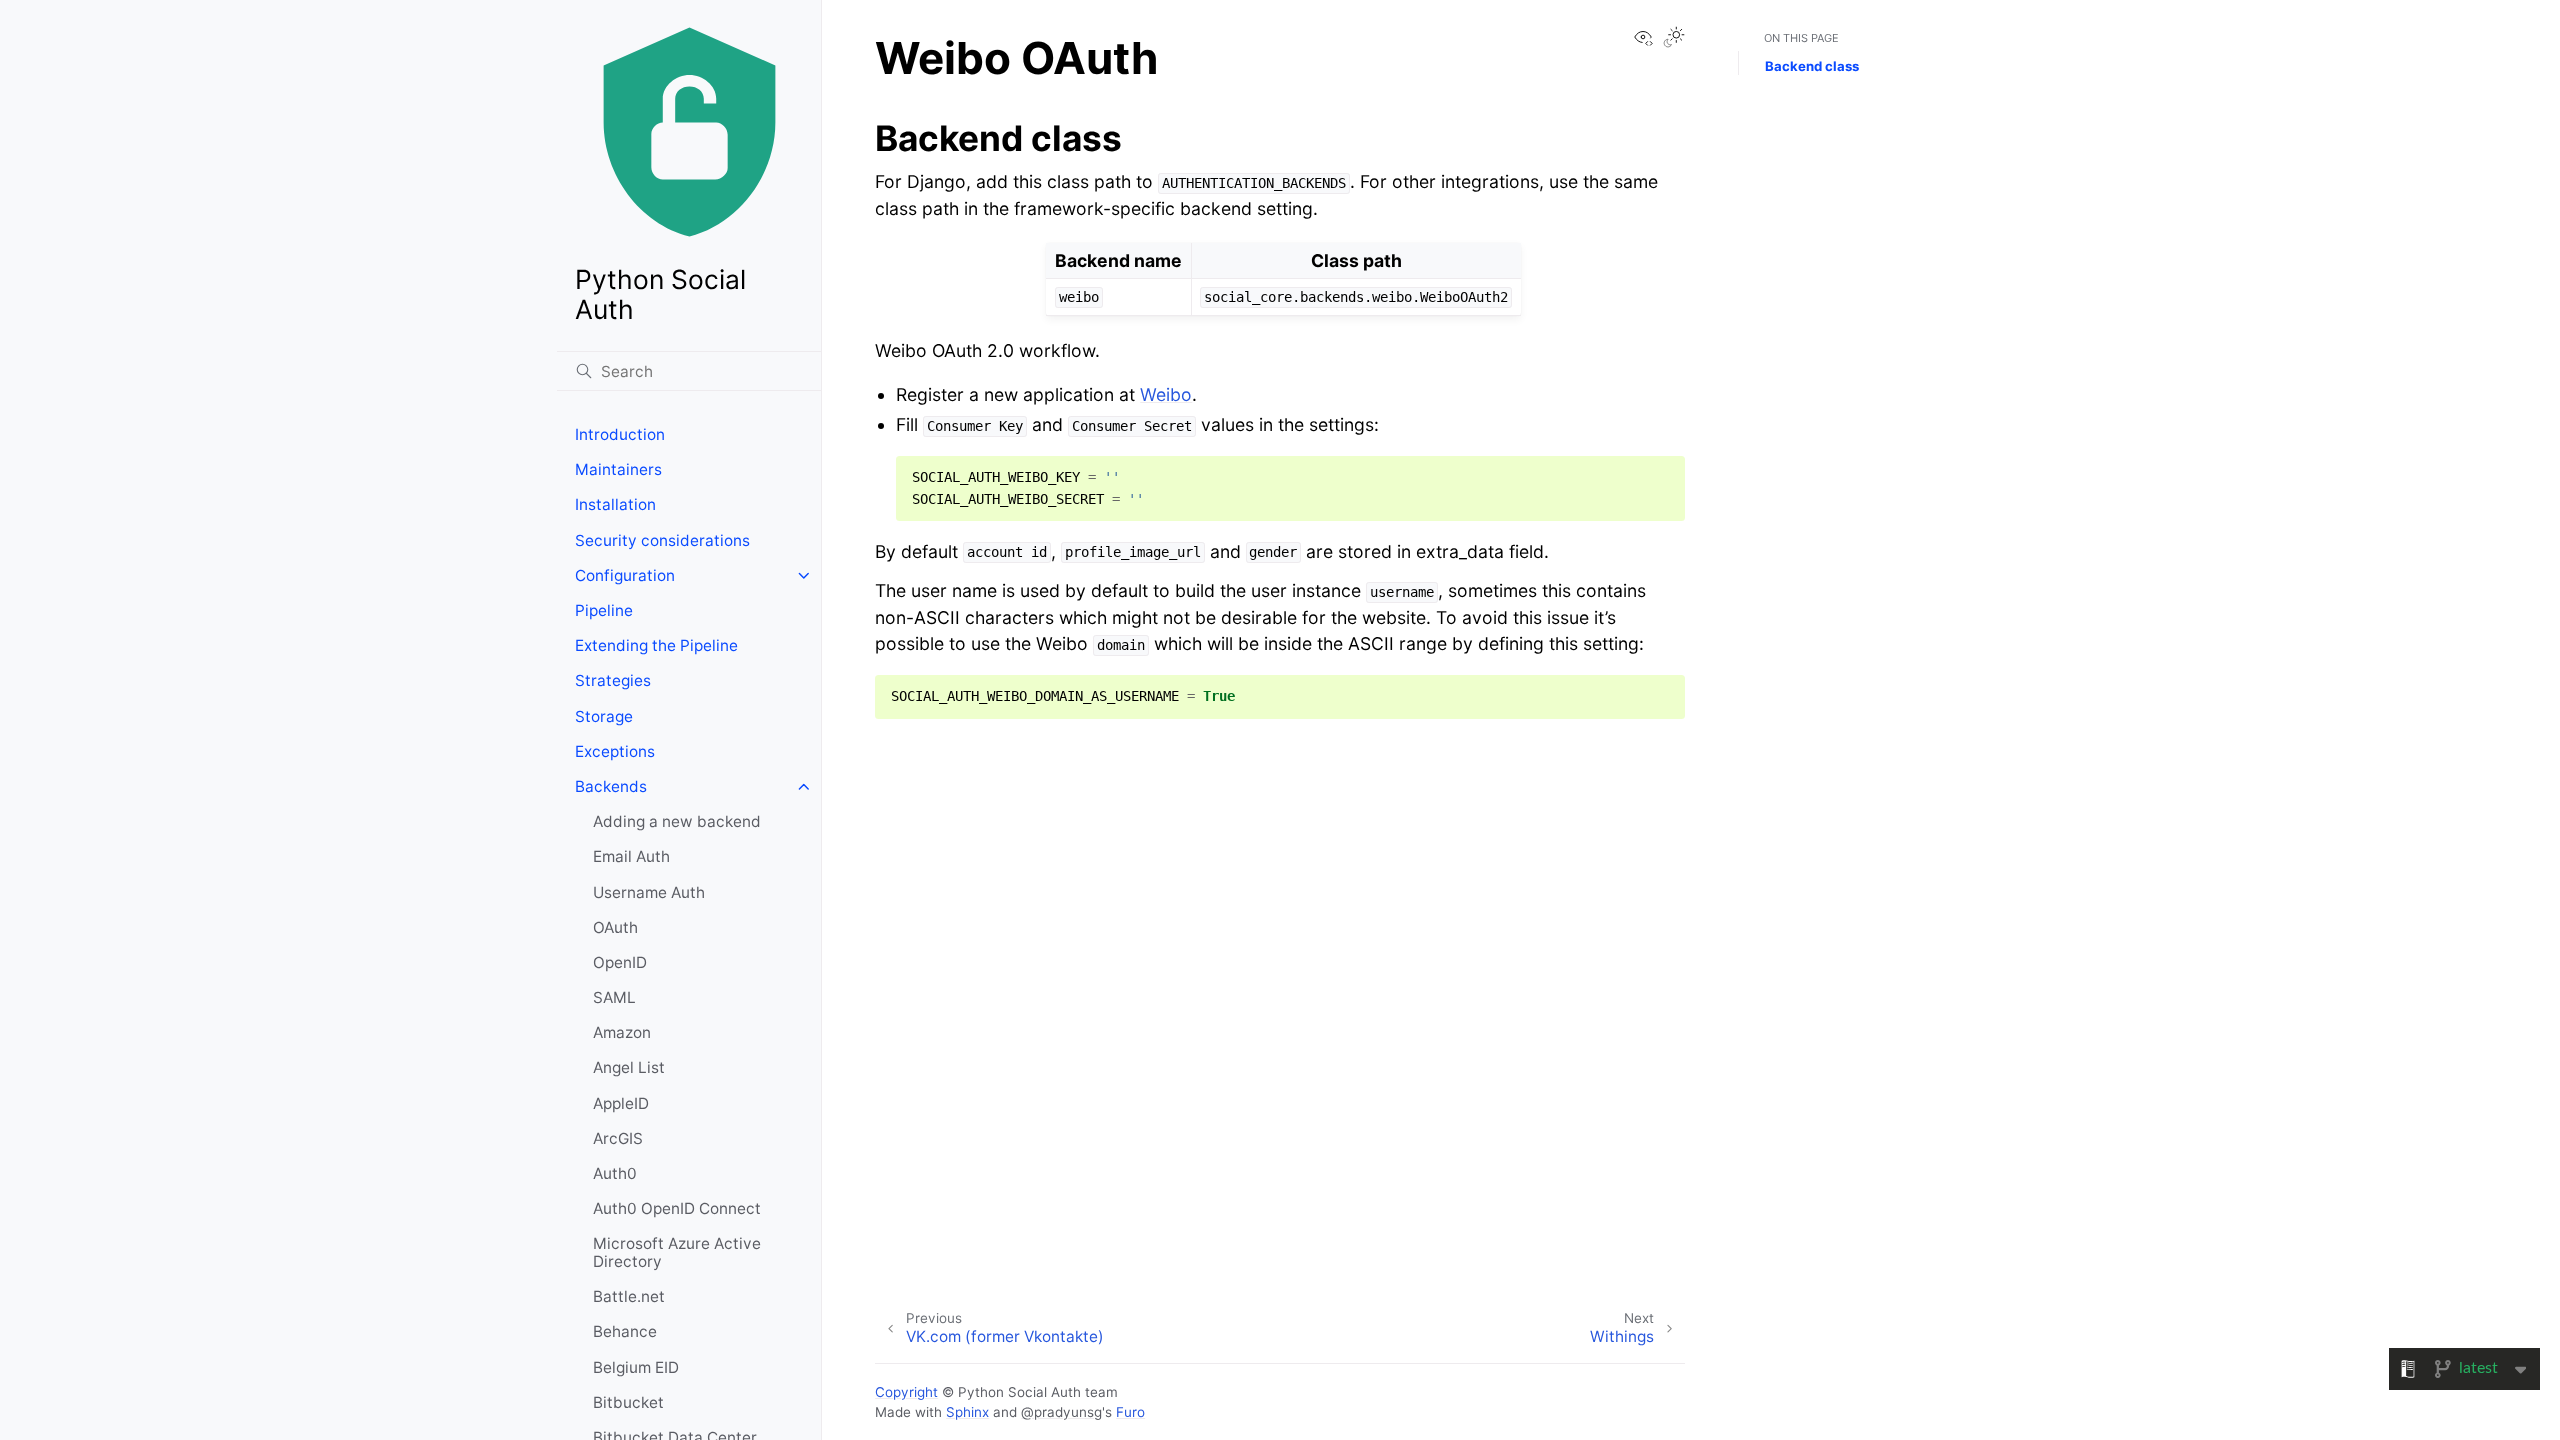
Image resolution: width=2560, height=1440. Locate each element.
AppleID (621, 1103)
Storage (604, 716)
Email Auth (631, 856)
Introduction (620, 434)
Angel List (629, 1067)
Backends (611, 786)
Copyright (906, 1392)
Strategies (613, 680)
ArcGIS (618, 1138)
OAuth (615, 927)
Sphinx (967, 1412)
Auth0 (615, 1173)
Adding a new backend (677, 821)
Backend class (1812, 66)
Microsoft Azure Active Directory (677, 1252)
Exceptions (615, 751)
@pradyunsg (1061, 1412)
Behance (625, 1331)
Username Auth (649, 892)
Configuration (625, 575)
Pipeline (604, 610)
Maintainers (618, 469)
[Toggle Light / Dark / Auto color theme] (1674, 39)
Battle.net (629, 1296)
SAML (614, 997)
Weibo (1166, 394)
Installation (615, 504)
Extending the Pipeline (656, 645)
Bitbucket (628, 1402)
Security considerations (662, 540)
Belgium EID (636, 1367)
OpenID (620, 962)
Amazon (622, 1032)
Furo (1130, 1412)
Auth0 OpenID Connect (677, 1208)
